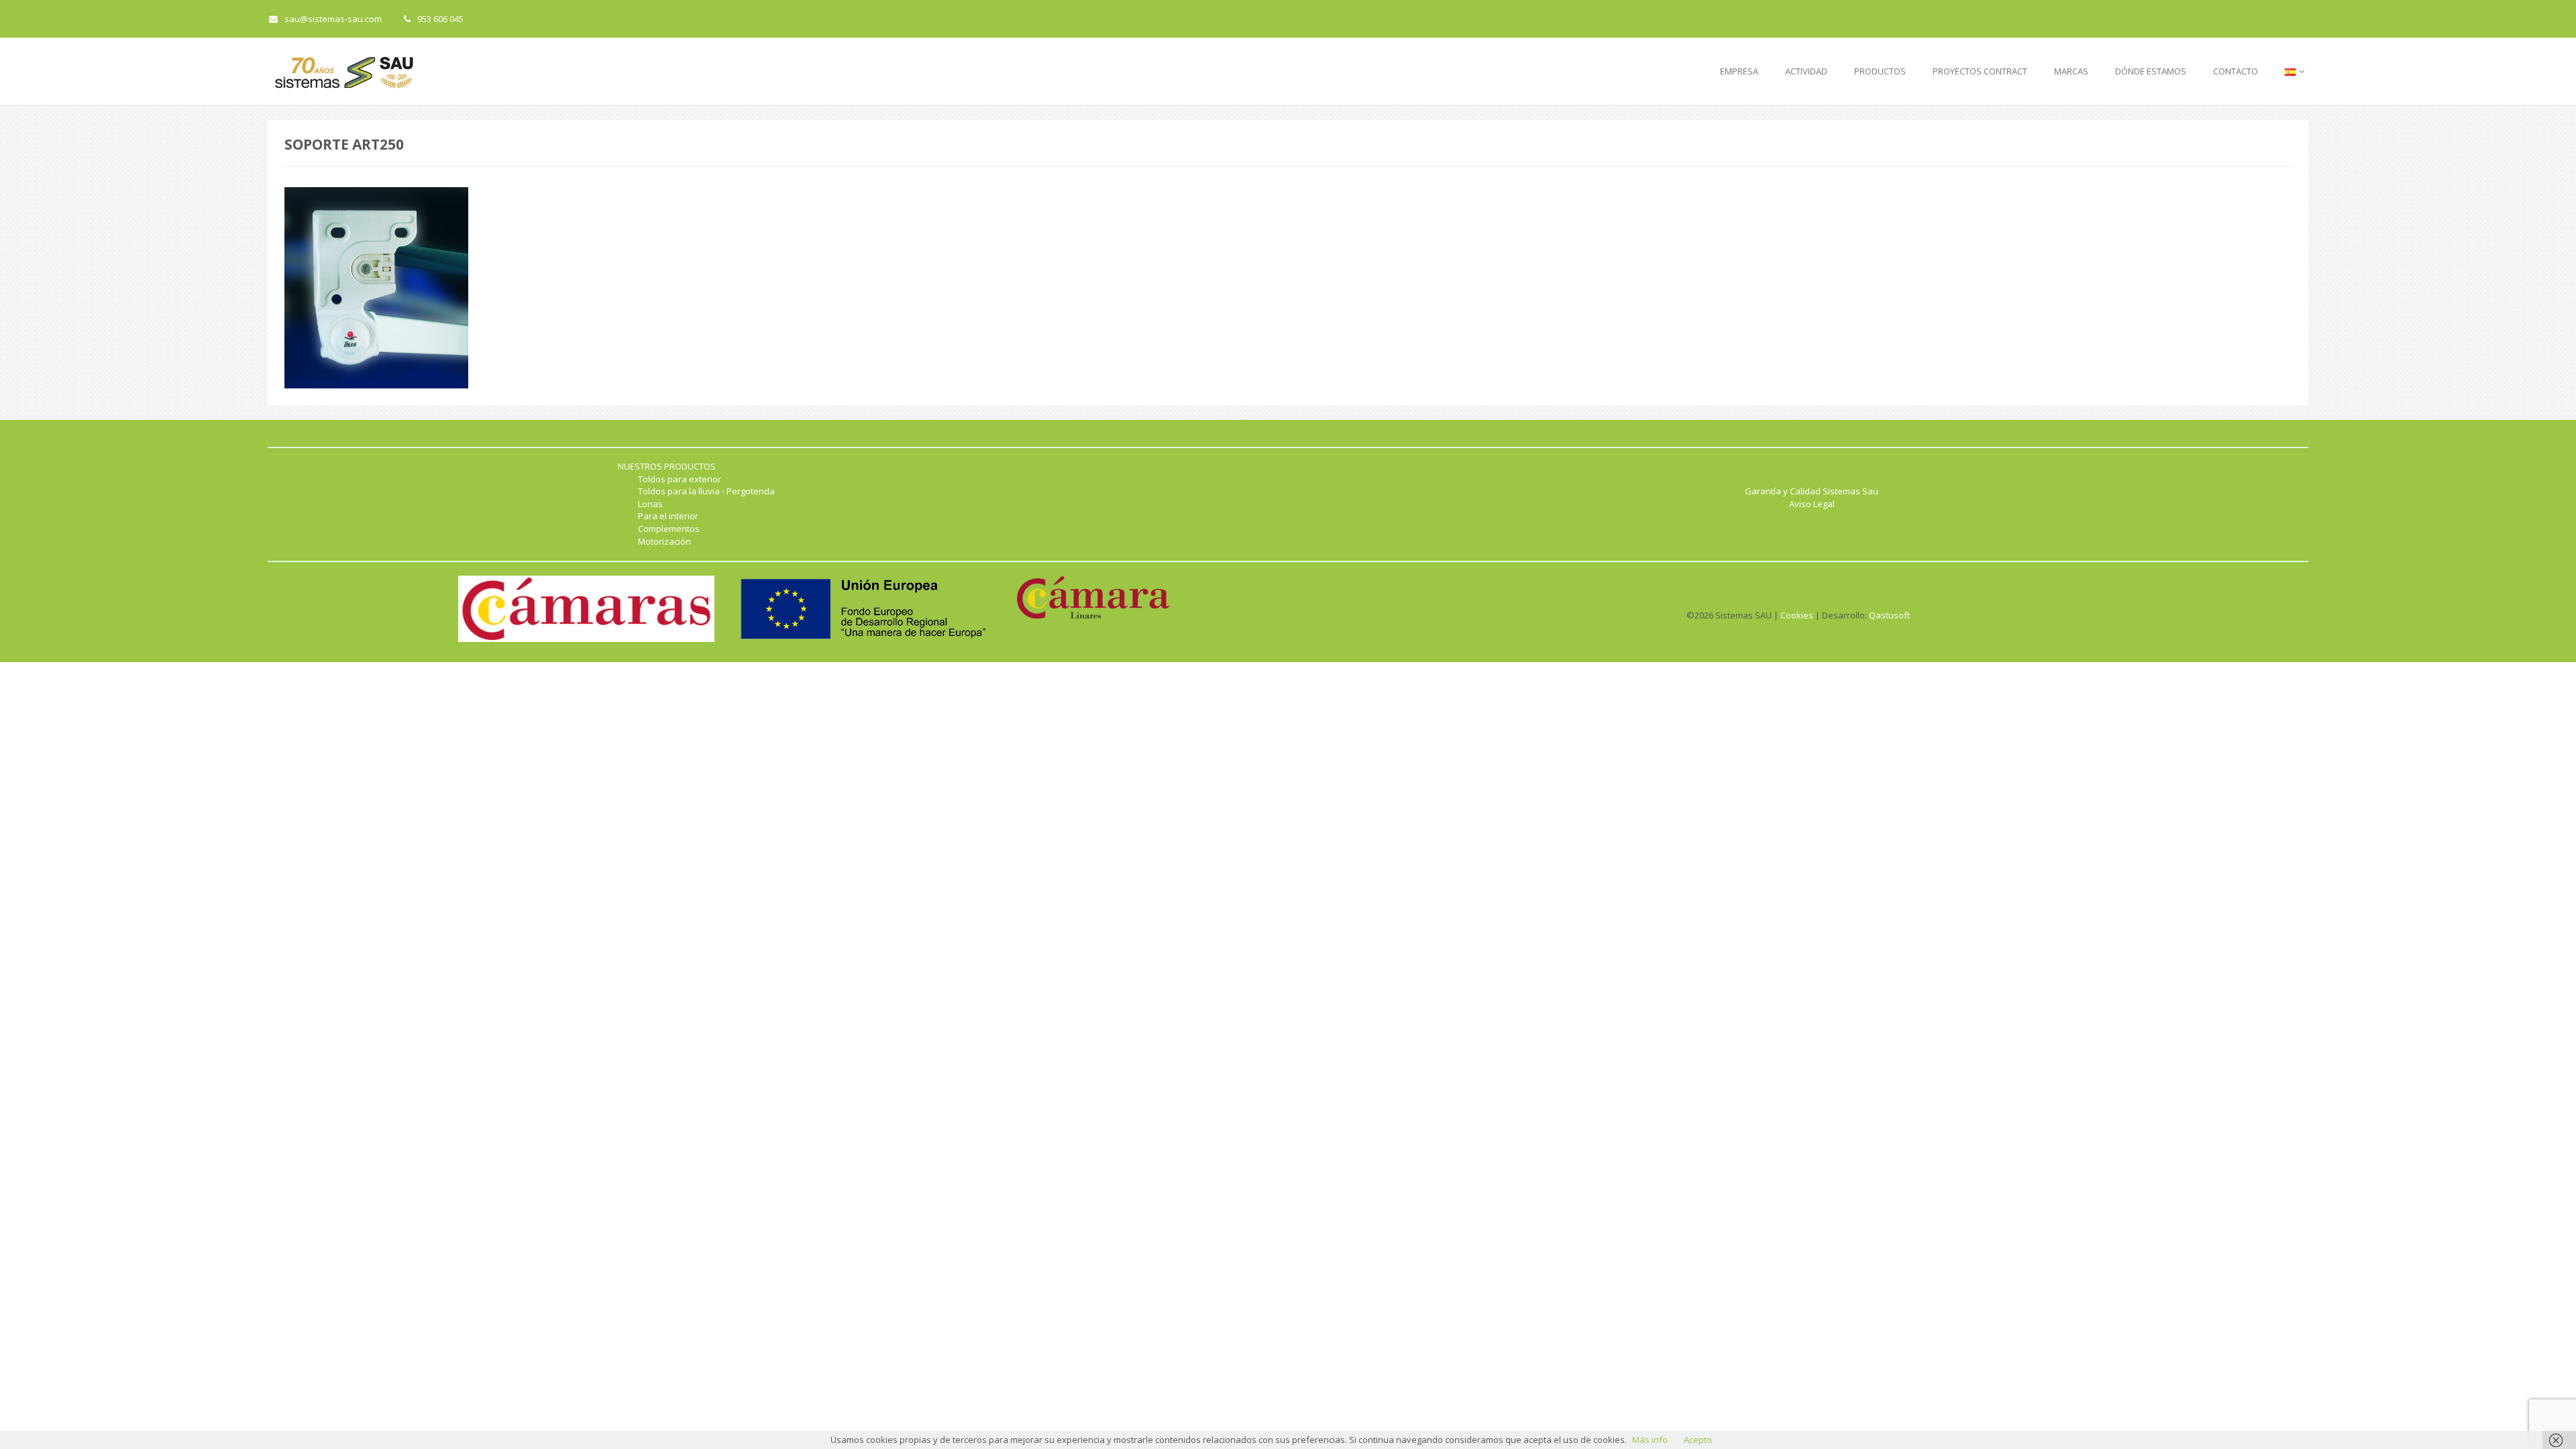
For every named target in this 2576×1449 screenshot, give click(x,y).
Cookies (1797, 615)
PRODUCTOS (1880, 71)
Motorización (664, 541)
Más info (1650, 1440)
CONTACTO (2236, 71)
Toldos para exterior (680, 479)
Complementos (669, 529)
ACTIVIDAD (1806, 71)
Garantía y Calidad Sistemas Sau (1812, 491)
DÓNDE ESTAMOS (2151, 71)
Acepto (1698, 1440)
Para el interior (668, 516)
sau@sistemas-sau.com (333, 19)
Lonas (650, 504)
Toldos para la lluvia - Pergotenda (706, 491)
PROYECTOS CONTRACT (1980, 71)
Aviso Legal (1812, 504)
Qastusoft (1889, 615)
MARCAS (2071, 71)
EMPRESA (1739, 71)
